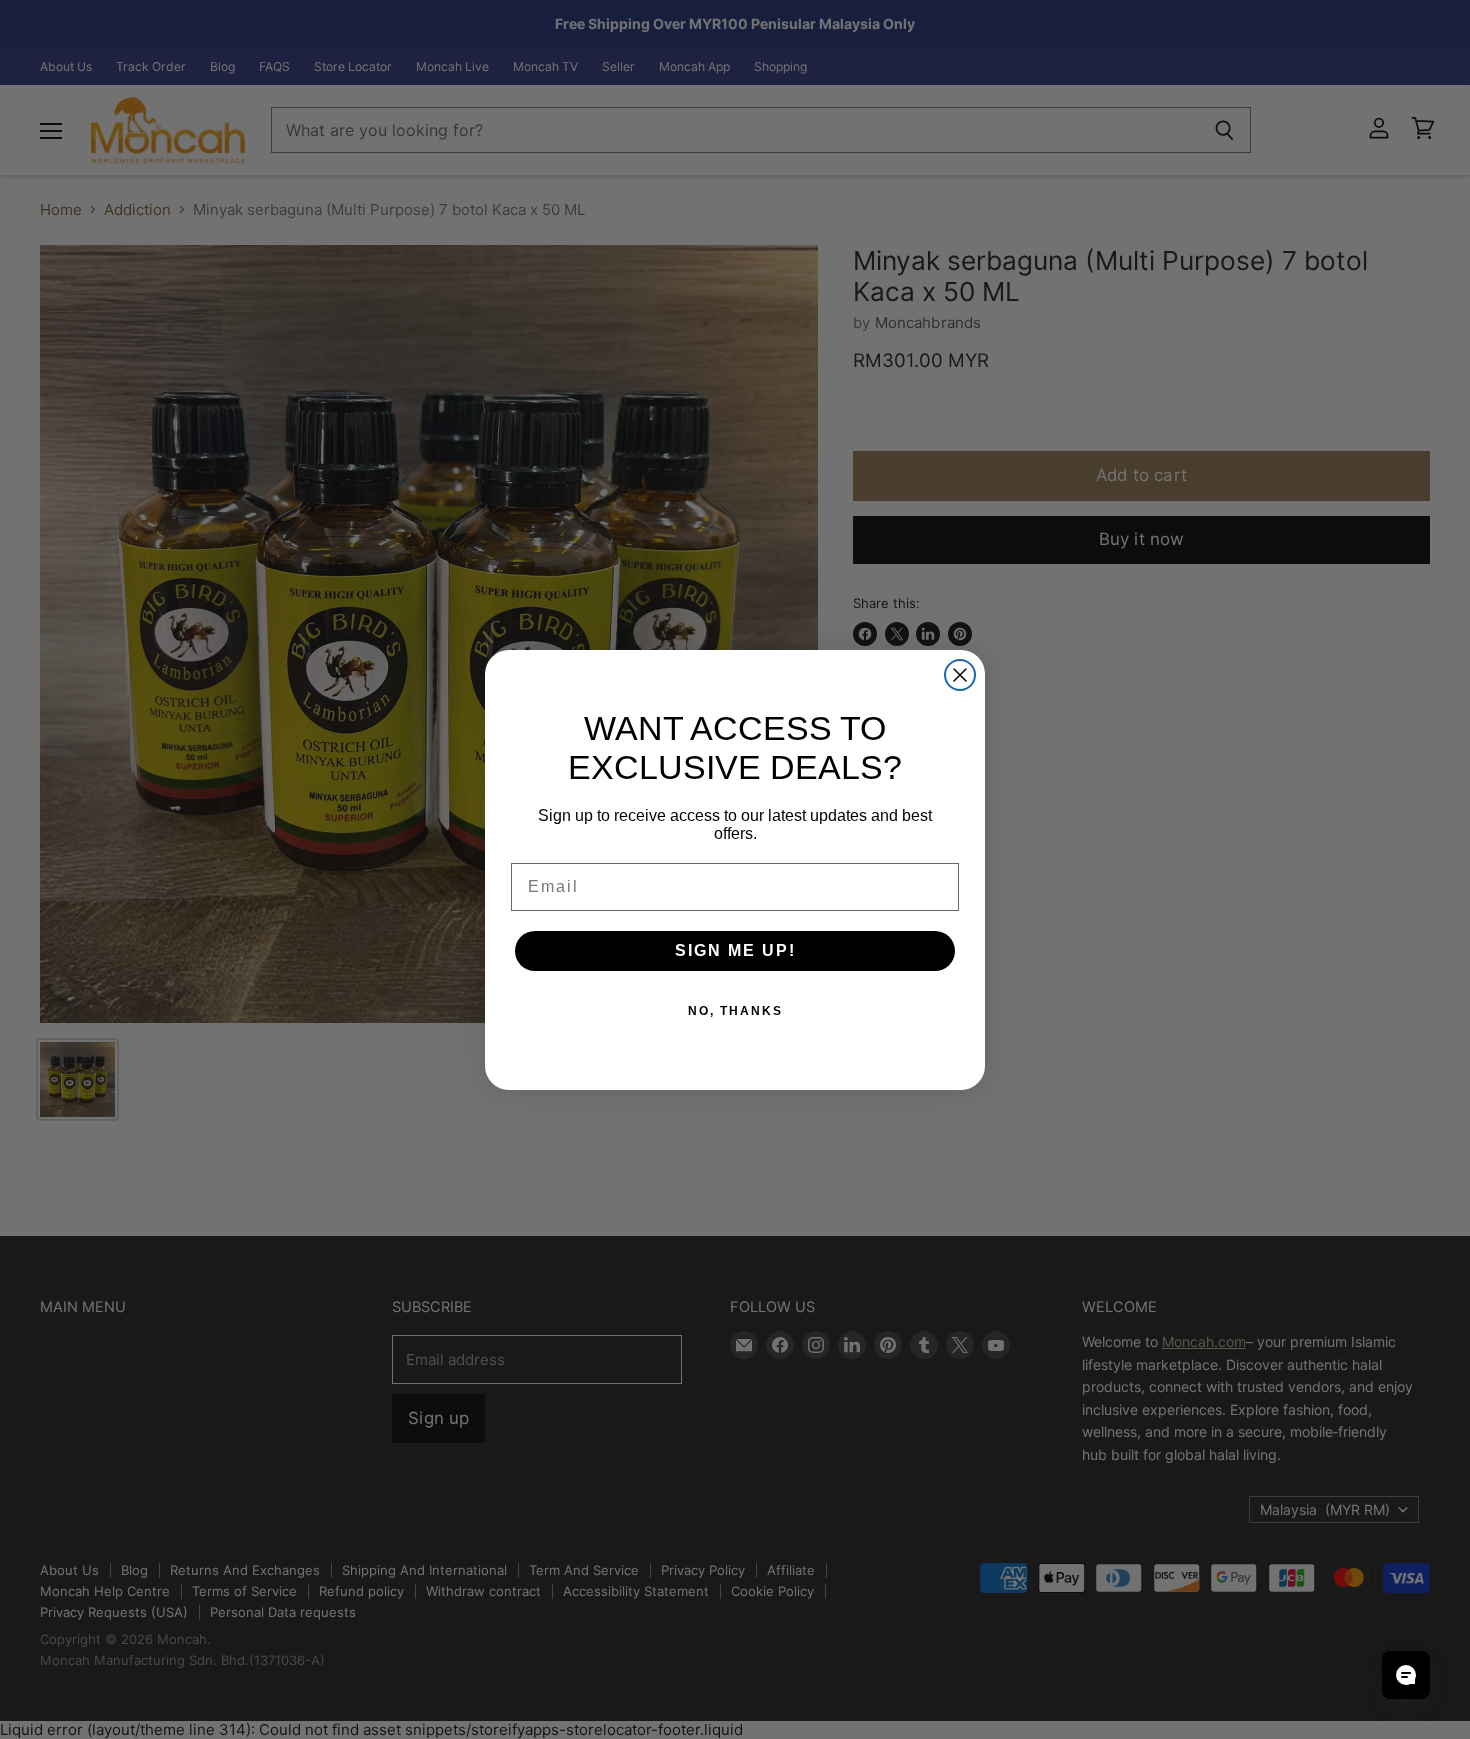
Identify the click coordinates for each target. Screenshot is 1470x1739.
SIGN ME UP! (735, 950)
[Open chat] (1406, 1675)
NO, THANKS (735, 1011)
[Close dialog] (960, 675)
